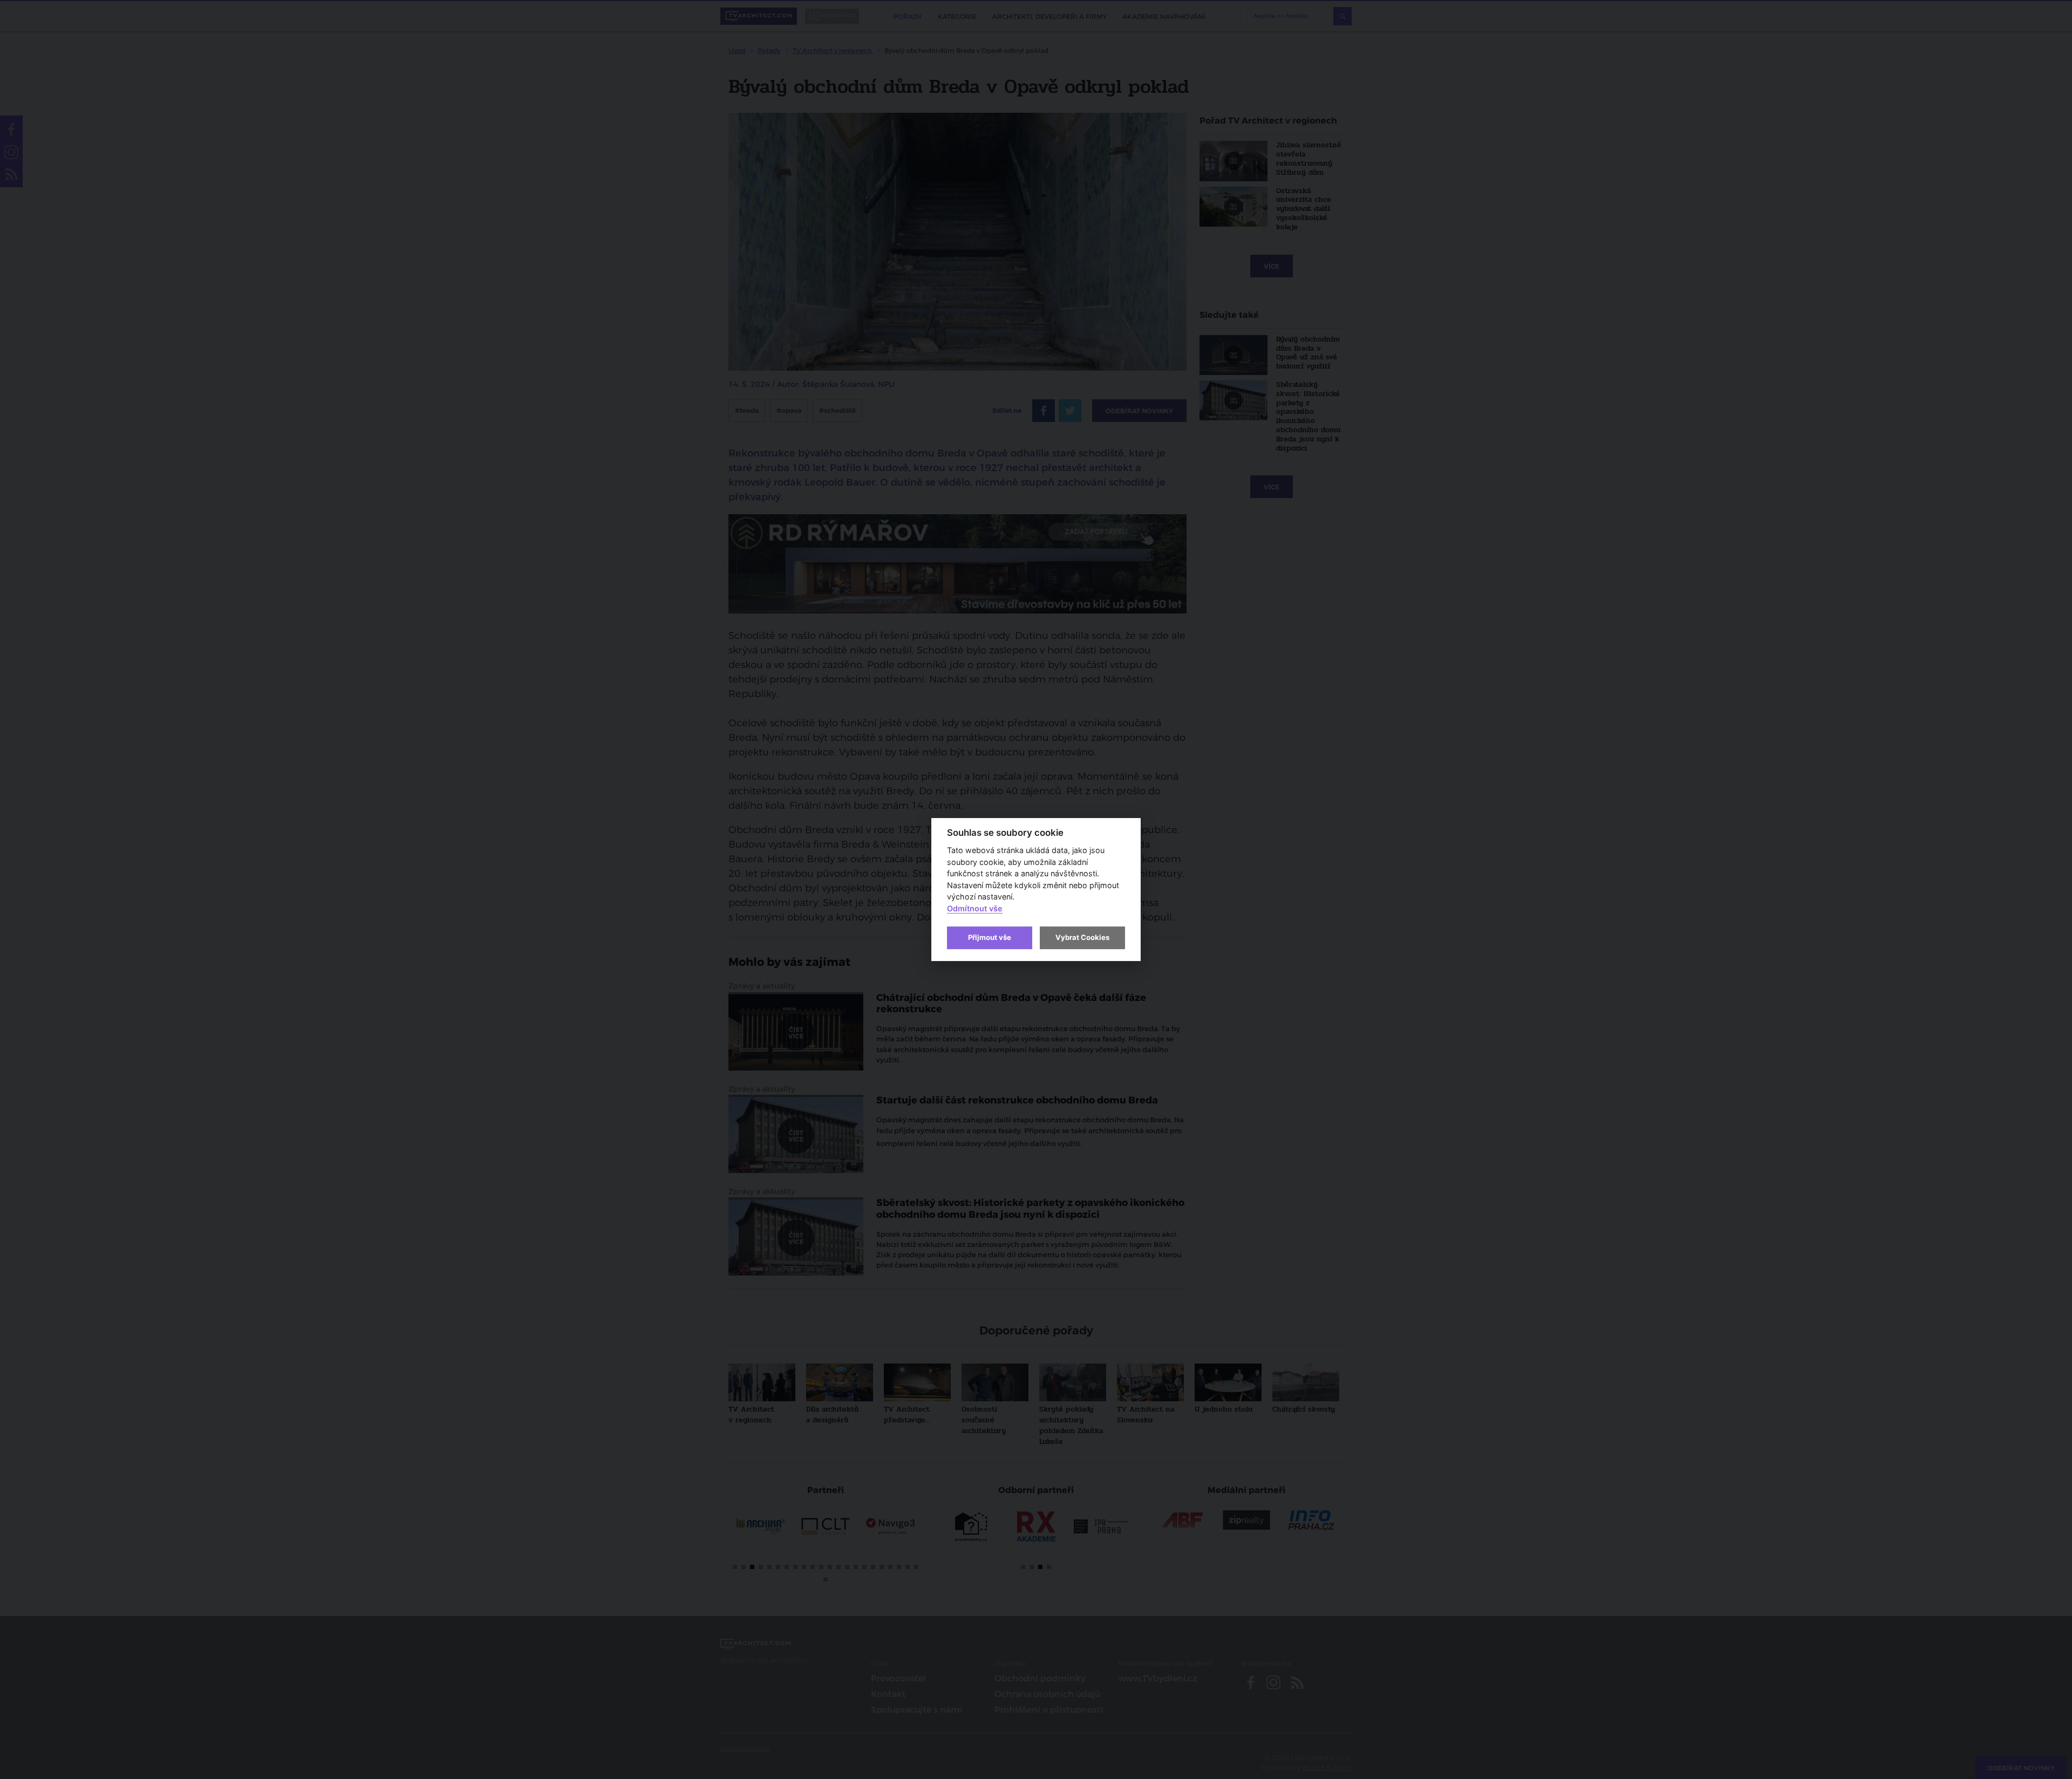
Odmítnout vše (975, 908)
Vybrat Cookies (1082, 937)
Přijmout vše (990, 937)
